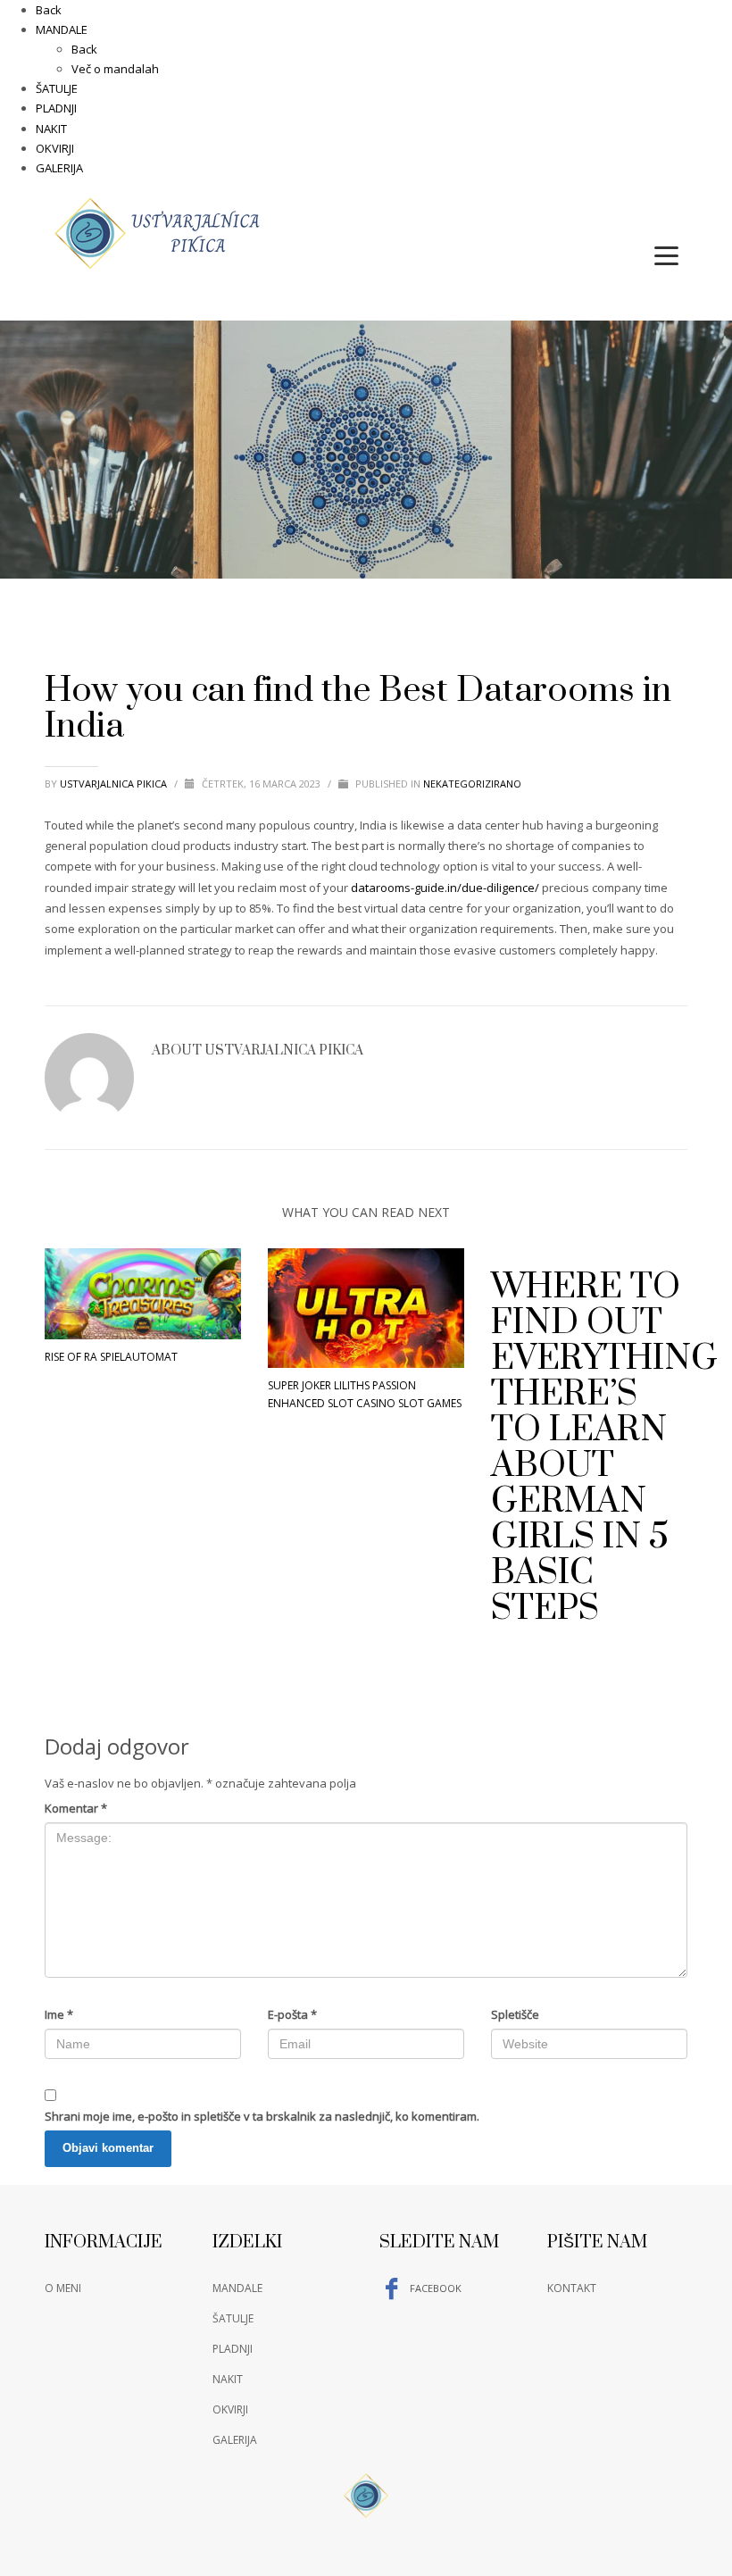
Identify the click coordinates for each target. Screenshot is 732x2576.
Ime (59, 2014)
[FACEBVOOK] (674, 211)
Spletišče (515, 2014)
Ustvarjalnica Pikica (115, 784)
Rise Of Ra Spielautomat (111, 1357)
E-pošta (292, 2014)
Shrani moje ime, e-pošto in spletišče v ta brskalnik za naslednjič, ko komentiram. (262, 2116)
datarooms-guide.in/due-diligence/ (445, 888)
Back (49, 10)
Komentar (76, 1808)
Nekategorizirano (472, 784)
